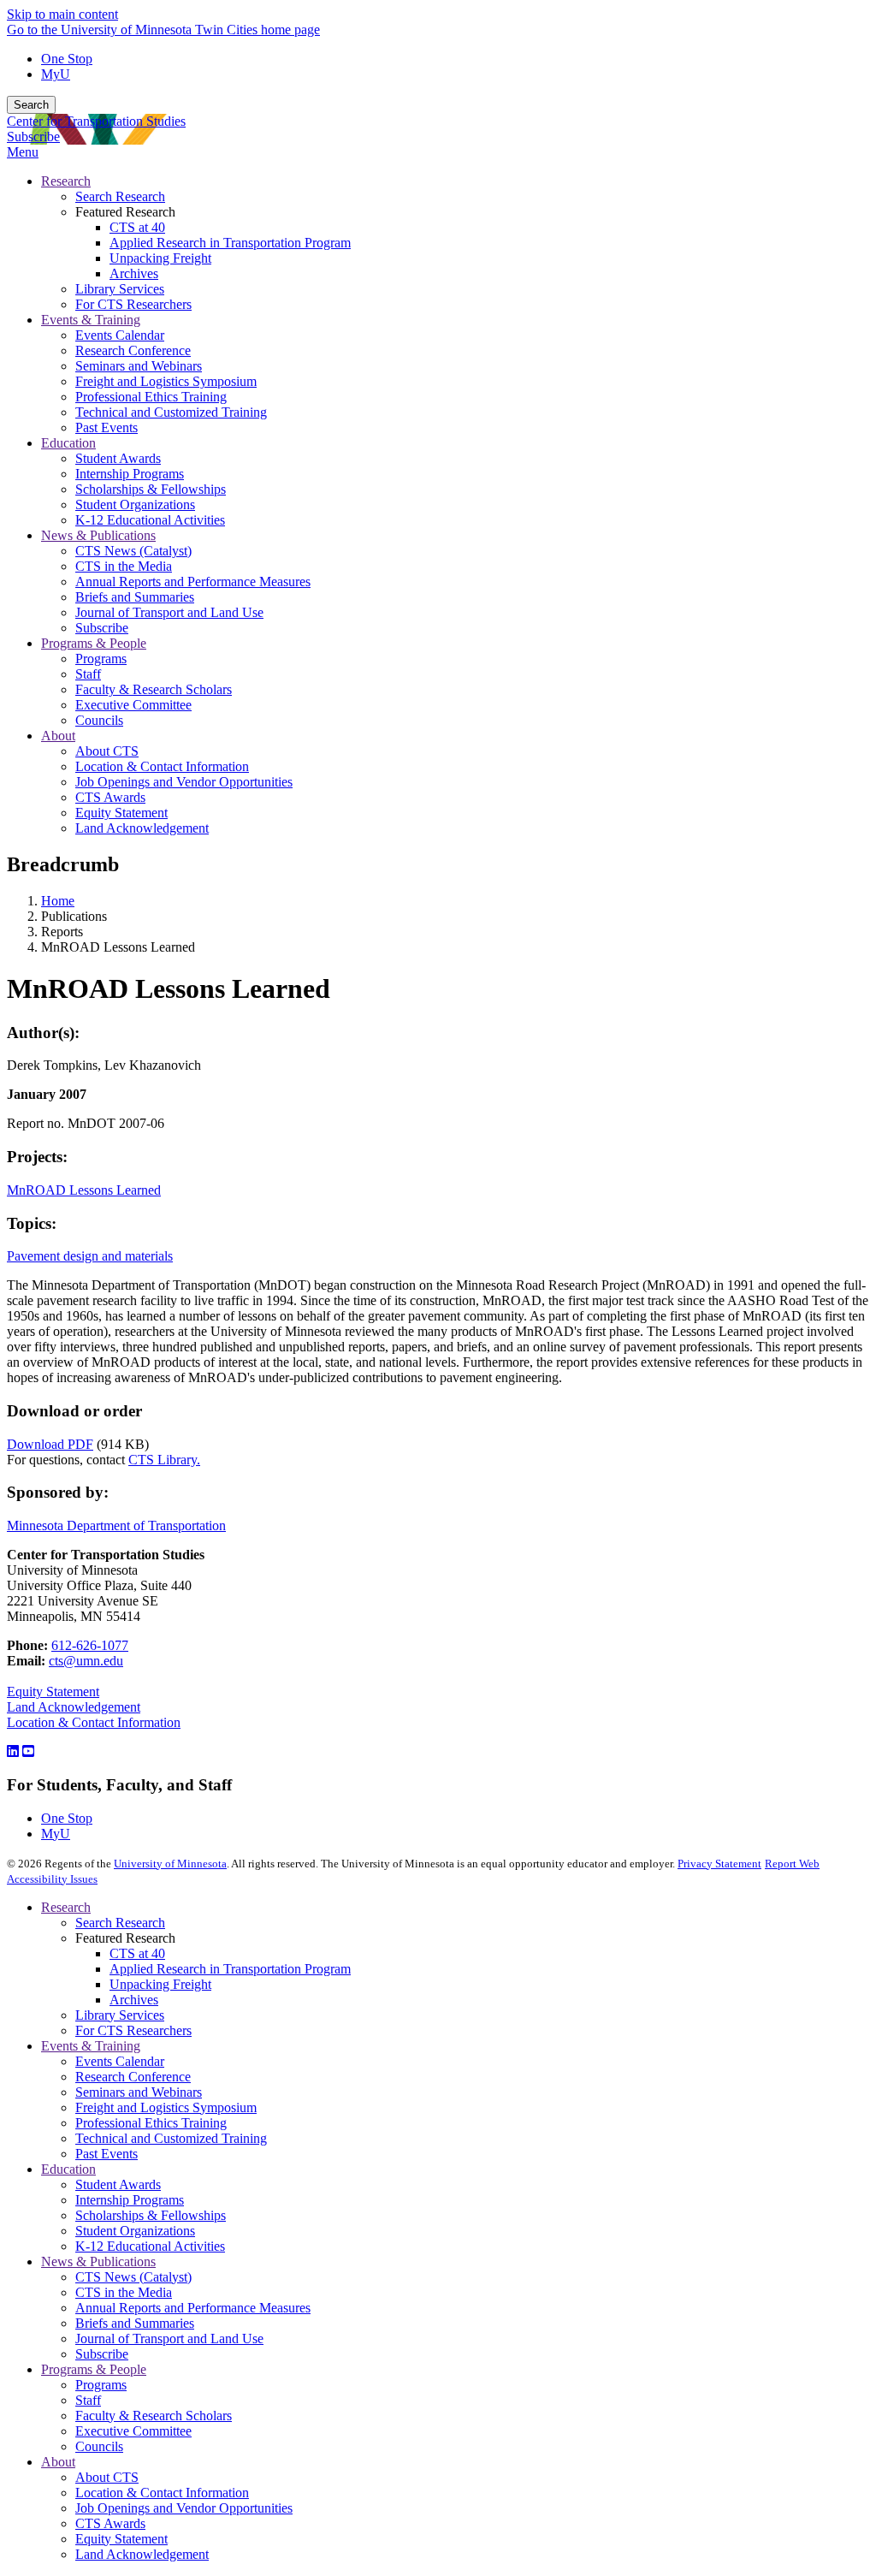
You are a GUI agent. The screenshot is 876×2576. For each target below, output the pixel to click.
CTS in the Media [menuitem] (124, 566)
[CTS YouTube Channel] (28, 1751)
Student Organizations (135, 2231)
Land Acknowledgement (74, 1707)
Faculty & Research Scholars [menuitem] (154, 689)
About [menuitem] (58, 736)
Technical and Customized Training (171, 2138)
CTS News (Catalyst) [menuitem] (133, 551)
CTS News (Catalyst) (133, 2277)
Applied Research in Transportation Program (230, 1969)
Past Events (107, 2154)
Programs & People (94, 2369)
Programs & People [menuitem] (94, 643)
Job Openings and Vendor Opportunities (184, 2508)
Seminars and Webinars (139, 2092)
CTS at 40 (137, 1953)
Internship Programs (130, 2200)
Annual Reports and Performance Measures (193, 2308)
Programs (101, 2385)
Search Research (120, 1923)
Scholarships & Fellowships (151, 2215)
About (58, 2462)
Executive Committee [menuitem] (133, 705)
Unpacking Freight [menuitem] (160, 258)
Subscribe (33, 137)
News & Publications (98, 2261)
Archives (134, 2000)
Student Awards (118, 2184)
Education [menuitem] (68, 443)
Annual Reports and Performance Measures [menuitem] (193, 582)
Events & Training (91, 2046)
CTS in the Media (124, 2292)
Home (58, 901)
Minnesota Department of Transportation (116, 1525)
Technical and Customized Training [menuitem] (171, 412)
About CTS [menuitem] (107, 751)
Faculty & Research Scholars (154, 2416)
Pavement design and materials (90, 1256)
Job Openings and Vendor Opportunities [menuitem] (184, 782)
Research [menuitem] (66, 181)
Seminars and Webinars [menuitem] (139, 366)
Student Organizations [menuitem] (135, 505)
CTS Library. (164, 1460)
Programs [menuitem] (101, 659)
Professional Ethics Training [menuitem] (151, 397)
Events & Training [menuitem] (91, 320)
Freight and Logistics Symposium (166, 2107)
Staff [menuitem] (88, 674)
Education (68, 2169)
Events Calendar (120, 2061)
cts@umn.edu (86, 1661)
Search (31, 105)
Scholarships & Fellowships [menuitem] (151, 489)
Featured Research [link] (125, 212)
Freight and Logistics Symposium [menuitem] (166, 381)
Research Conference (133, 2077)
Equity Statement (53, 1692)
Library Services (120, 2015)
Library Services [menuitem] (120, 289)
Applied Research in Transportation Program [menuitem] (230, 243)
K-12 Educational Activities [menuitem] (150, 520)
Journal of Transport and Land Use (169, 2339)
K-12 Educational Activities (150, 2246)
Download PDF (50, 1444)
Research (66, 1907)
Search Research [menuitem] (120, 196)
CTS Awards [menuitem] (110, 797)
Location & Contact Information (94, 1722)
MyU (56, 74)
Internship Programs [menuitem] (130, 474)
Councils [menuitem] (99, 720)
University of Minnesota (170, 1864)
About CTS (107, 2477)
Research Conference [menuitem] (133, 350)
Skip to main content (62, 14)
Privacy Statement (719, 1864)
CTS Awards (110, 2523)
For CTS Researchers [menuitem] (133, 304)
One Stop (67, 59)
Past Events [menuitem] (107, 427)
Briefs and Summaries (135, 2323)
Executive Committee (133, 2431)
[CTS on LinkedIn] (13, 1751)
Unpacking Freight (160, 1984)
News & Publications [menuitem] (98, 535)
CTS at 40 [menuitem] (137, 227)
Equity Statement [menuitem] (121, 813)
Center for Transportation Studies (96, 121)
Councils (99, 2446)
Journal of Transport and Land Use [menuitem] (169, 612)
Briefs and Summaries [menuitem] (135, 597)
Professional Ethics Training (151, 2123)
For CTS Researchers (133, 2030)
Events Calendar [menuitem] (120, 335)
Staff (88, 2400)
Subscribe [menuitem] (102, 628)
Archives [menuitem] (134, 273)
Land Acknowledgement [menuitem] (142, 828)
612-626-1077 (90, 1645)
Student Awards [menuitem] (118, 458)
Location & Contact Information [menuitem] (162, 766)
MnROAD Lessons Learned (84, 1190)
